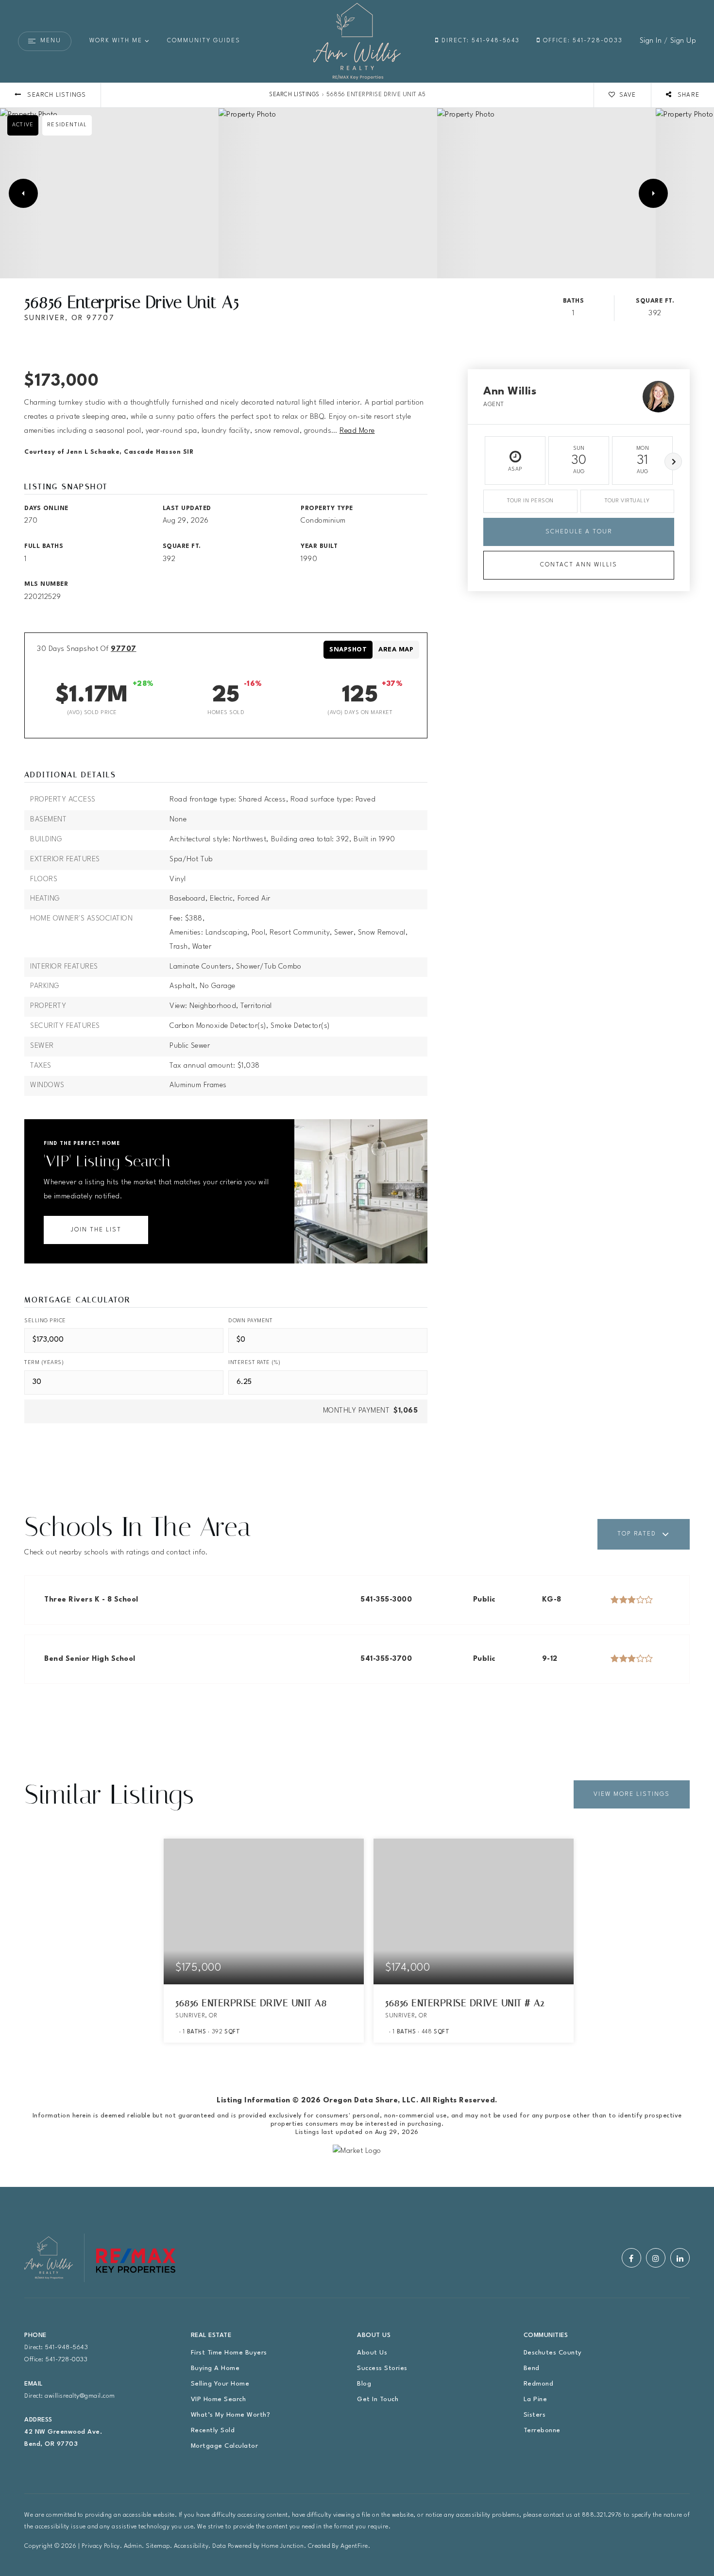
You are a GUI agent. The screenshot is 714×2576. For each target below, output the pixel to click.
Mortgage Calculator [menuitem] (225, 2446)
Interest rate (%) (255, 1363)
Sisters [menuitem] (535, 2415)
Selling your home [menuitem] (220, 2384)
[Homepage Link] (357, 41)
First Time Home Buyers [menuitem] (229, 2353)
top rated (637, 1534)
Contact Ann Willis (579, 565)
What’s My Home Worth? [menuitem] (231, 2415)
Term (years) (44, 1363)
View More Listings (632, 1794)
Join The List (96, 1230)
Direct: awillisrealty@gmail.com (70, 2396)
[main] (357, 1135)
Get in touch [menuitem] (378, 2399)
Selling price (45, 1321)
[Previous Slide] (23, 193)
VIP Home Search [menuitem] (219, 2399)
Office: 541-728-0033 (582, 41)
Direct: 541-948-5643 (479, 41)
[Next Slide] (653, 193)
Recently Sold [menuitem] (213, 2431)
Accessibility (191, 2546)
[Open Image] (109, 193)
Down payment (250, 1321)
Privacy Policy (101, 2546)
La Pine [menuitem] (535, 2399)
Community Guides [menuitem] (204, 41)
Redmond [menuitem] (539, 2384)
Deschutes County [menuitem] (553, 2353)
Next (673, 461)
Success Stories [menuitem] (382, 2368)
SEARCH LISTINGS (294, 95)
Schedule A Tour (579, 532)
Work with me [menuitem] (116, 41)
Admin (133, 2546)
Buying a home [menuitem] (215, 2368)
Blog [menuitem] (364, 2384)
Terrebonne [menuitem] (542, 2431)
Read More (357, 431)
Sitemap (158, 2546)
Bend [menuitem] (532, 2368)
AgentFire (354, 2546)
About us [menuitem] (372, 2353)
